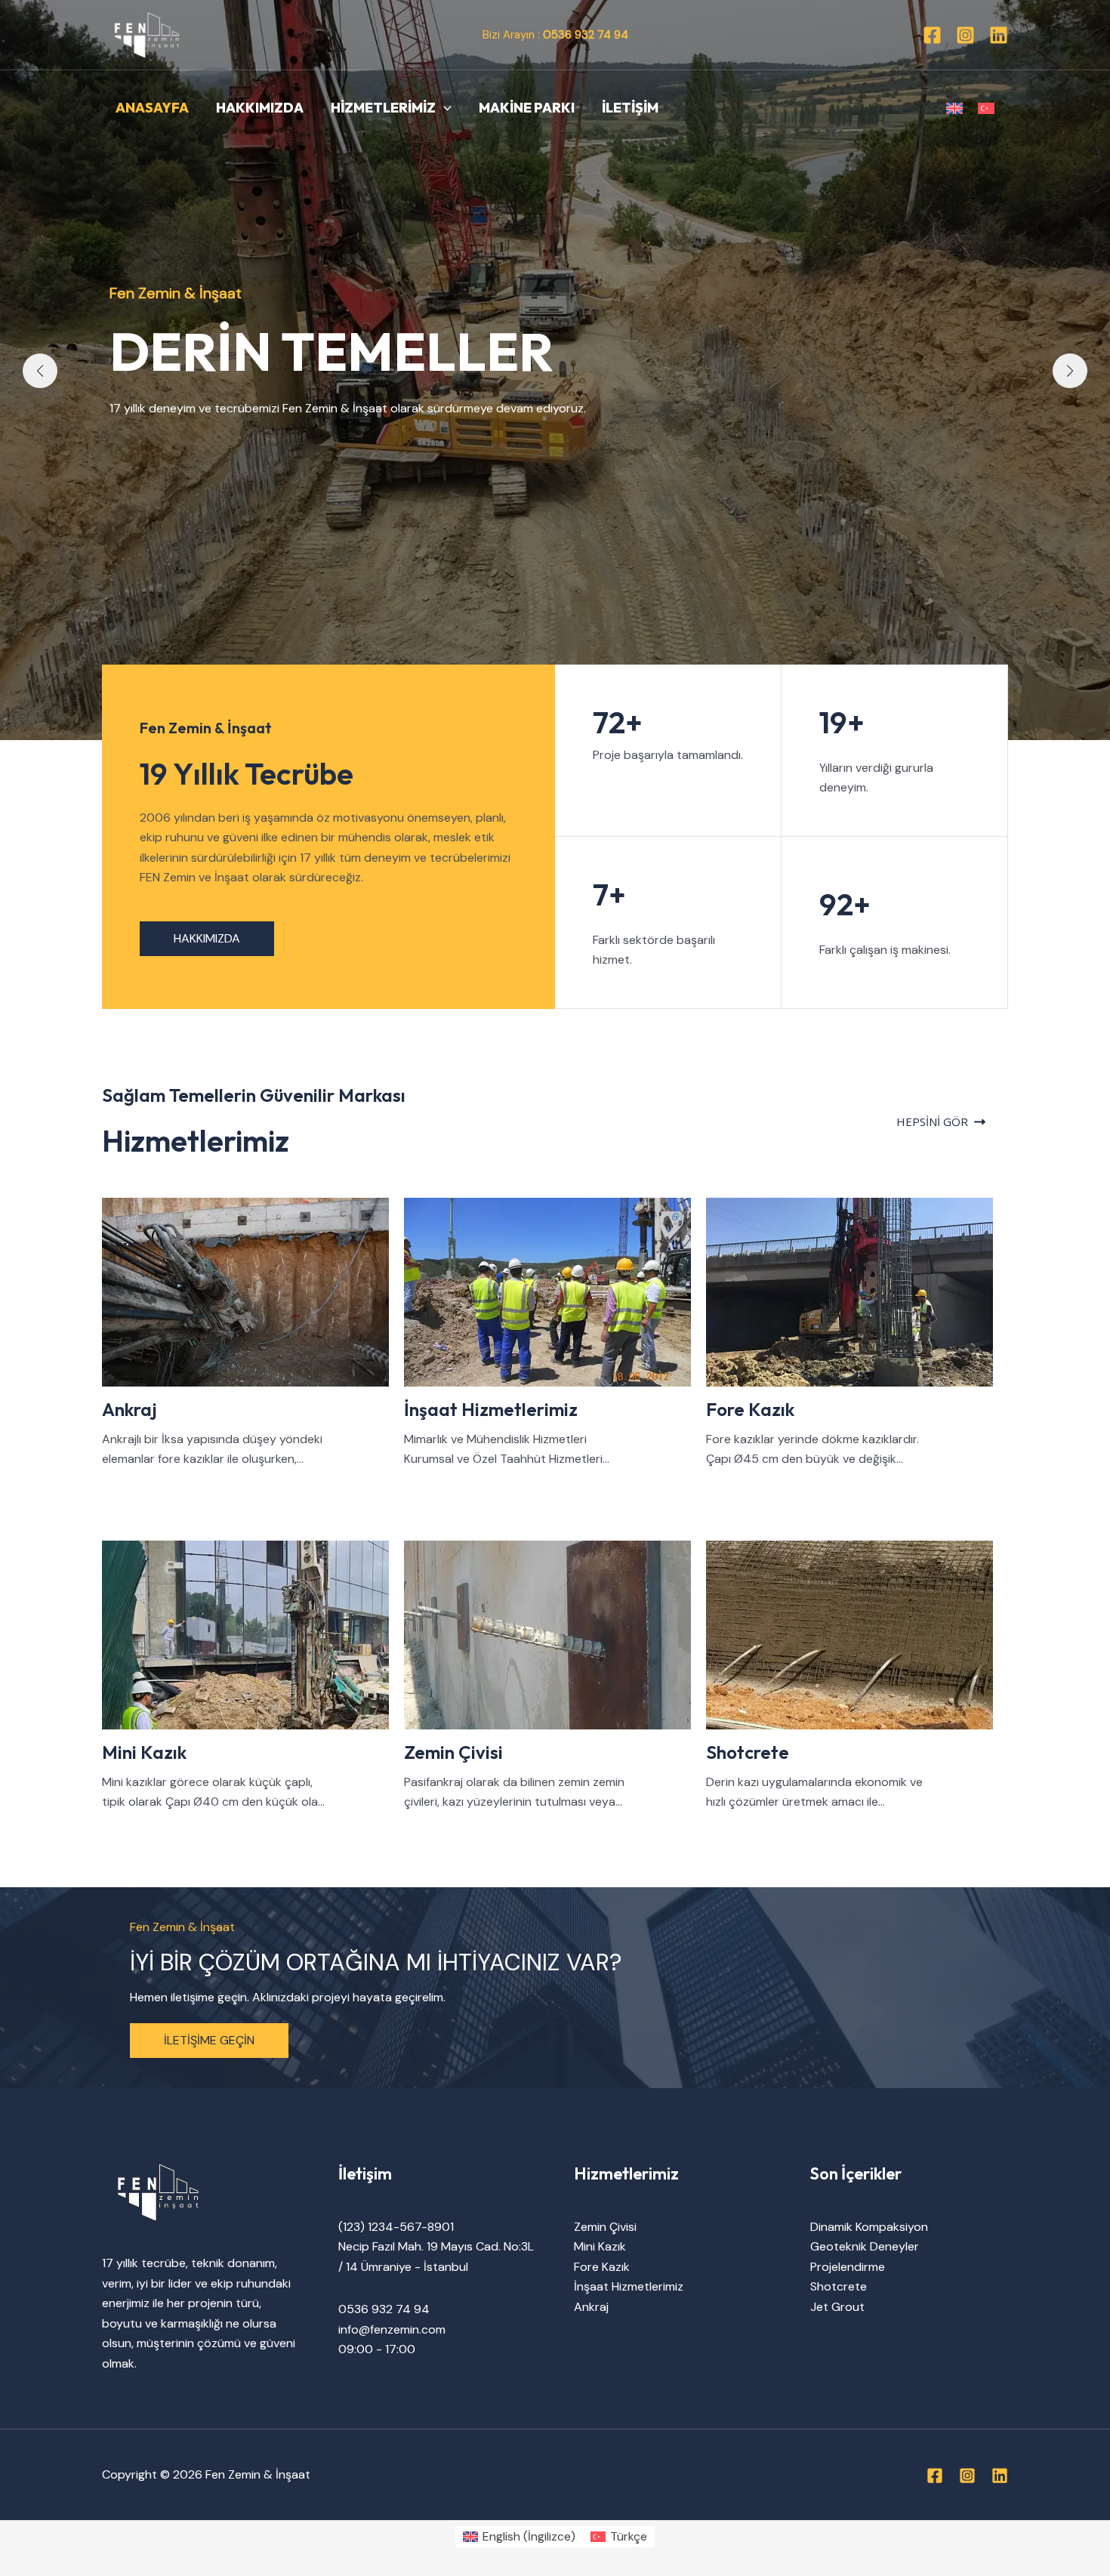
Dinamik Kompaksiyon (869, 2227)
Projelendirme (848, 2267)
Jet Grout (837, 2307)
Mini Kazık (600, 2246)
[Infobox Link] (253, 1333)
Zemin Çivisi (605, 2227)
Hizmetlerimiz (383, 108)
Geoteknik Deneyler (865, 2246)
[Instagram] (965, 35)
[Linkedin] (999, 35)
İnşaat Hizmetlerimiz (629, 2286)
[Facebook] (932, 35)
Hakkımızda (260, 108)
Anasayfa (152, 108)
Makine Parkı (527, 108)
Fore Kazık (602, 2267)
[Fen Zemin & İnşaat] (147, 34)
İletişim (630, 108)
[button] (40, 371)
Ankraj (591, 2307)
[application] (444, 108)
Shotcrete (839, 2286)
